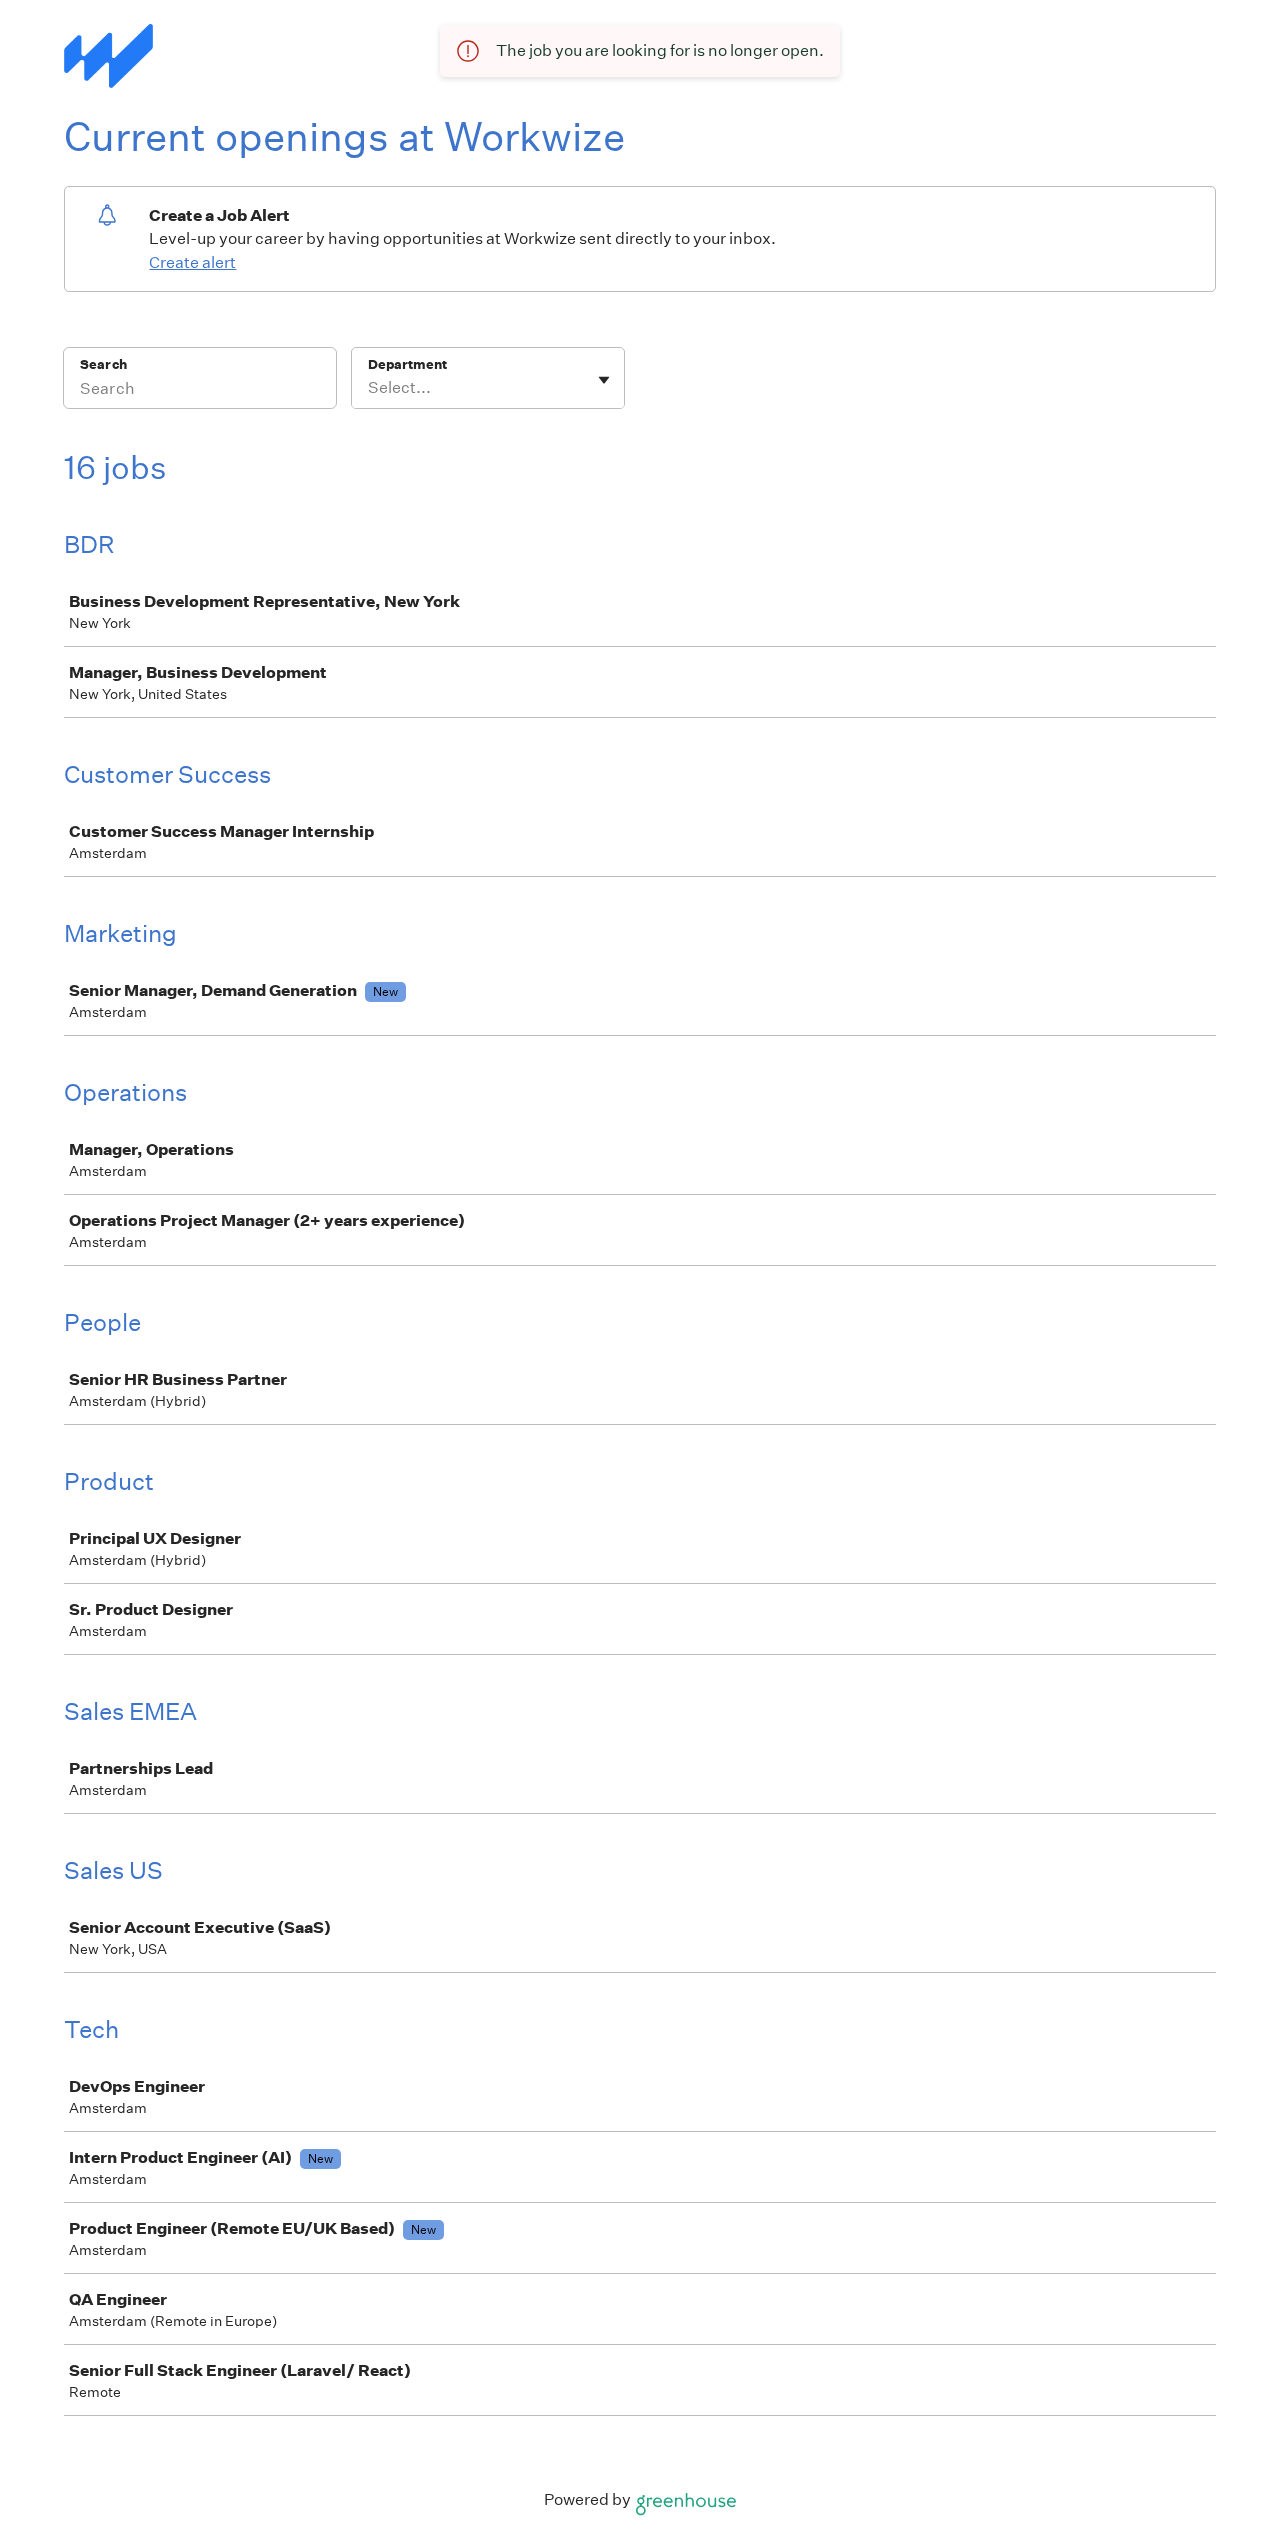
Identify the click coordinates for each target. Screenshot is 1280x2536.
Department (407, 364)
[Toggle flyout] (604, 380)
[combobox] (369, 388)
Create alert (192, 262)
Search (103, 364)
